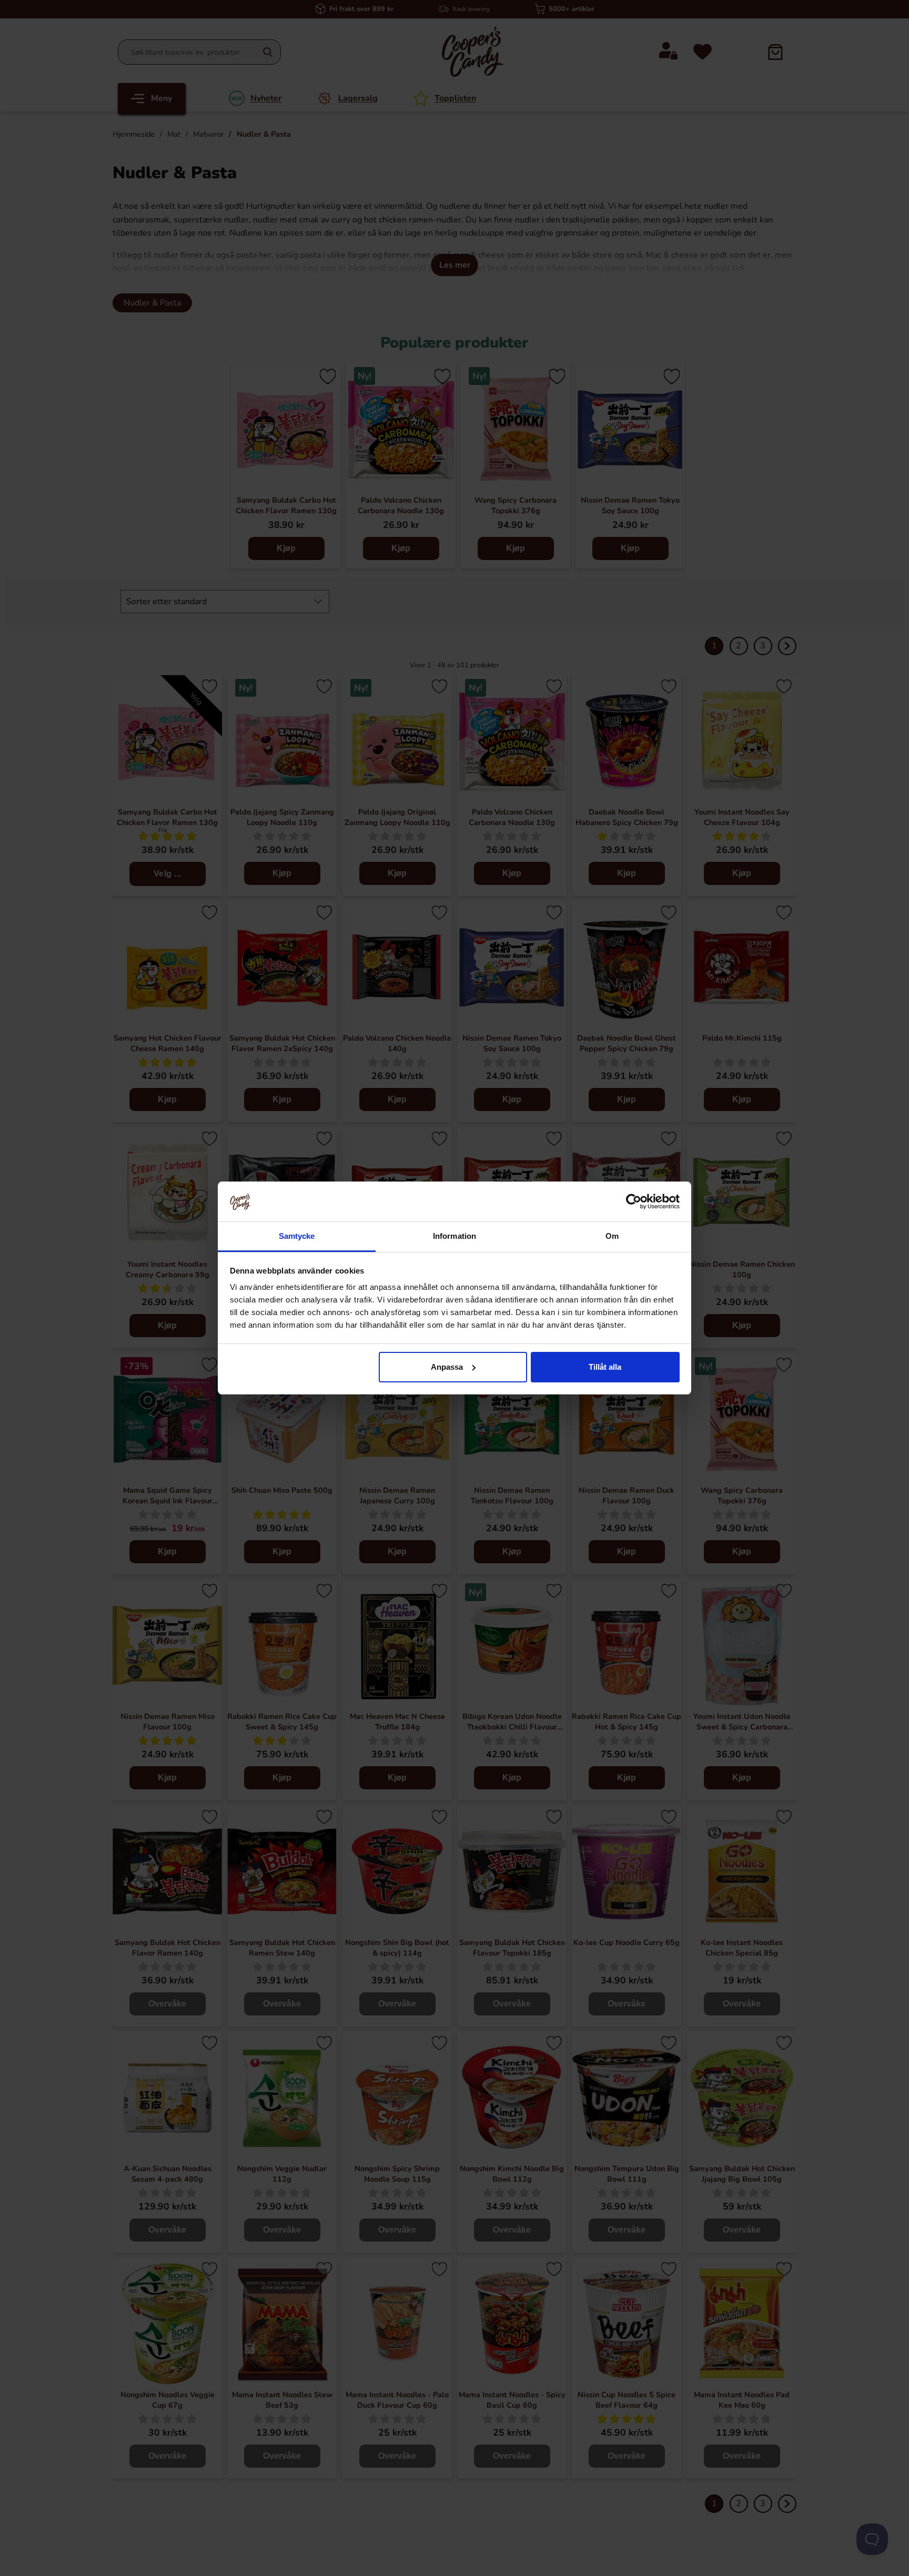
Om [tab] (612, 1236)
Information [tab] (454, 1236)
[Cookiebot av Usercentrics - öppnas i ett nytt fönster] (634, 1202)
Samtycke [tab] (297, 1236)
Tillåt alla (605, 1367)
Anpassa (447, 1367)
